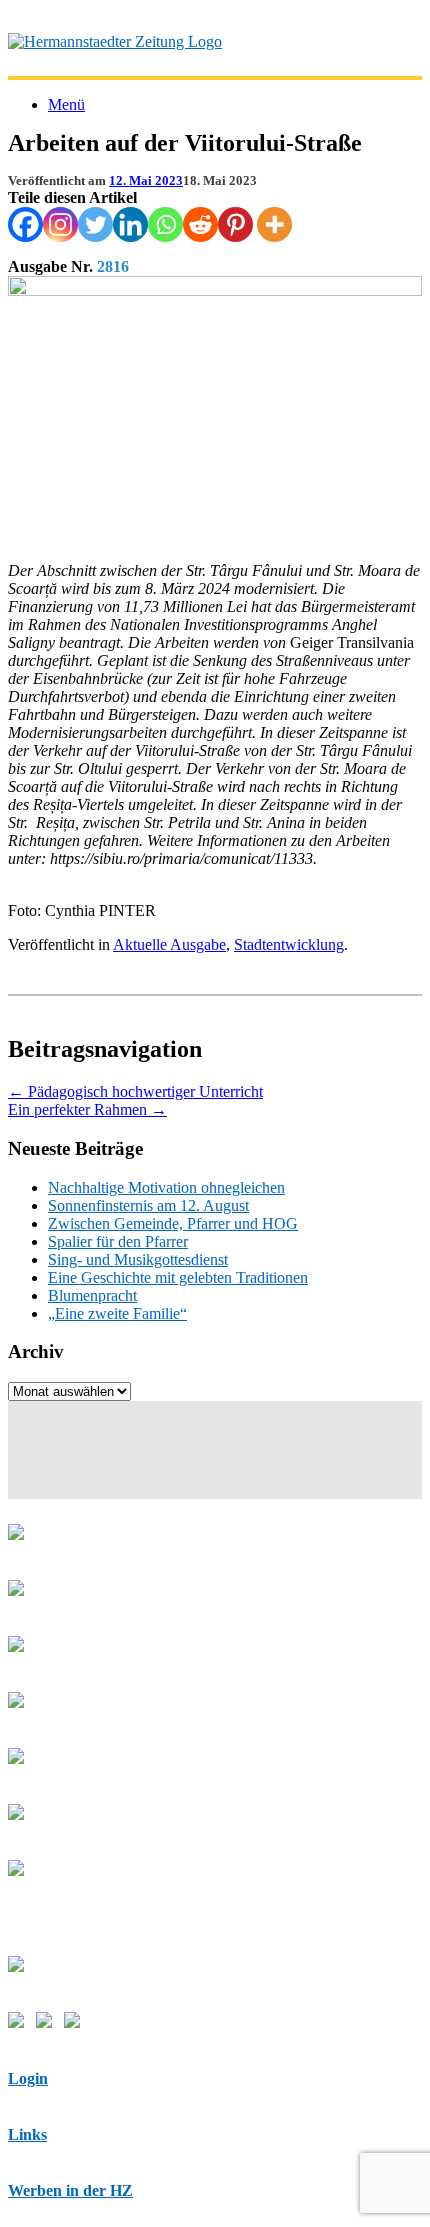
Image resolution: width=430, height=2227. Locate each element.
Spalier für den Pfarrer (118, 1241)
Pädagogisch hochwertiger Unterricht (135, 1091)
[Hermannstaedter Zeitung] (115, 41)
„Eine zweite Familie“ (117, 1313)
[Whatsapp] (165, 224)
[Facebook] (25, 224)
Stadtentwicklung (289, 944)
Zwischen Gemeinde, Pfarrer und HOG (173, 1223)
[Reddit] (200, 224)
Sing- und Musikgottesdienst (138, 1259)
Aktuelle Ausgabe (169, 944)
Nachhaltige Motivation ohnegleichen (166, 1187)
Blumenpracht (92, 1295)
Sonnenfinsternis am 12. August (148, 1205)
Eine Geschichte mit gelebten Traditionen (178, 1277)
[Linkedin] (130, 224)
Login (28, 2078)
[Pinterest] (235, 224)
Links (27, 2134)
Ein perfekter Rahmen (87, 1109)
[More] (274, 224)
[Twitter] (95, 224)
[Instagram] (60, 224)
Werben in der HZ (70, 2190)
